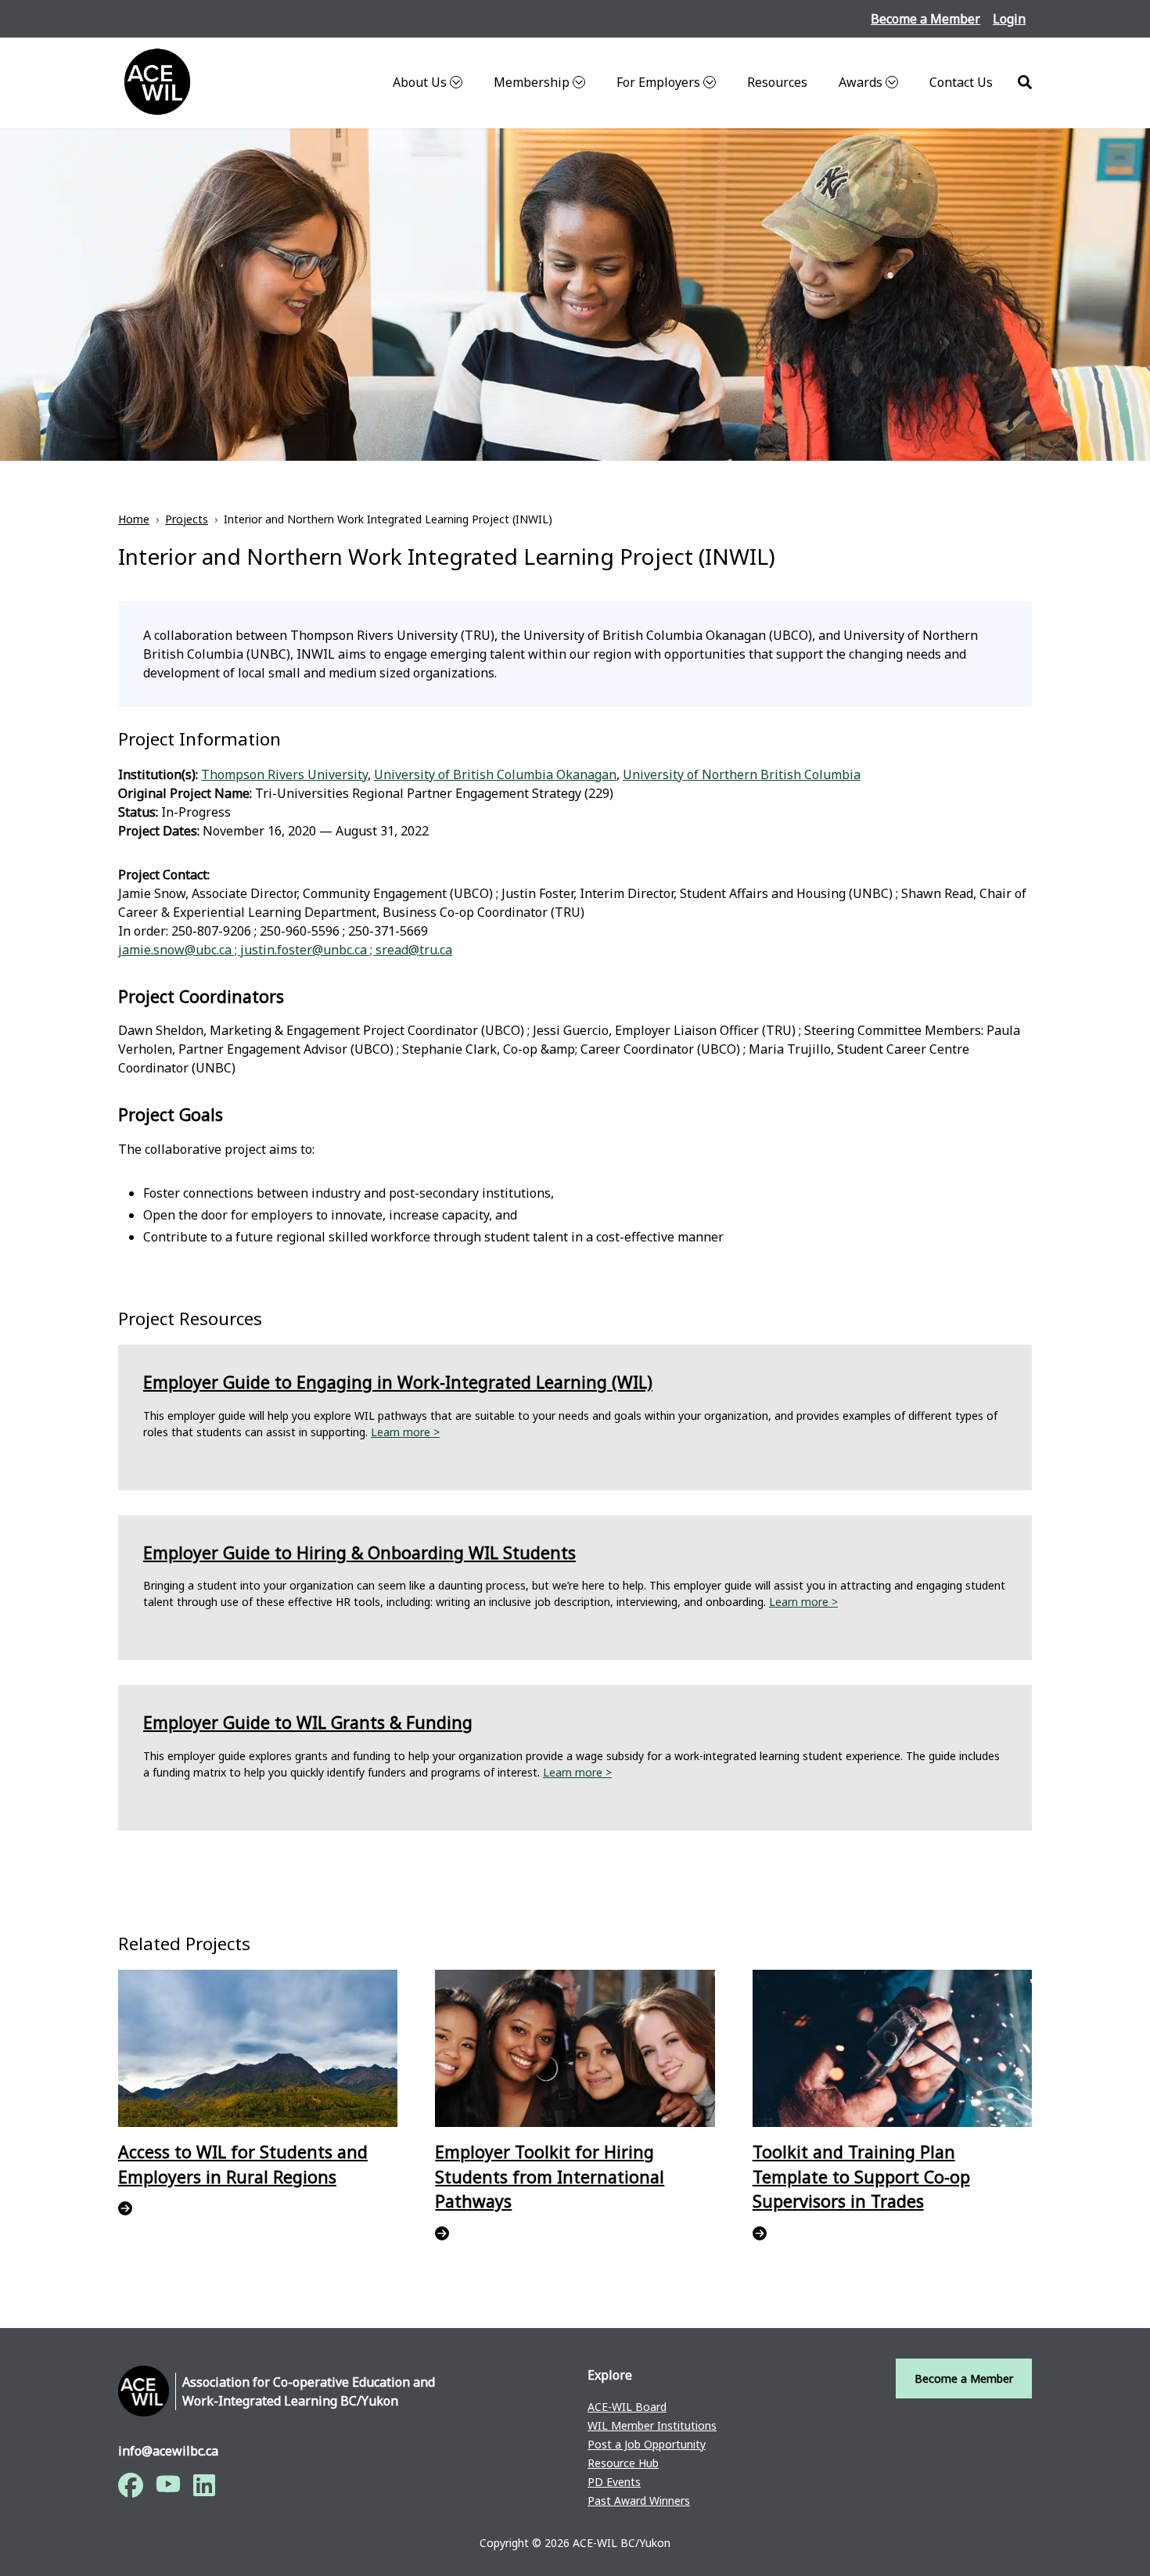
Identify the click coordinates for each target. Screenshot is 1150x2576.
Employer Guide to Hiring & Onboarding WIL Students (359, 1552)
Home (134, 519)
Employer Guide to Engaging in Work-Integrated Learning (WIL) (398, 1382)
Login (1009, 19)
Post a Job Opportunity (647, 2444)
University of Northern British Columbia (742, 774)
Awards (861, 82)
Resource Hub (623, 2463)
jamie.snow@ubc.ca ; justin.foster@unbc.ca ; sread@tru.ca (285, 950)
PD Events (614, 2482)
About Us (420, 82)
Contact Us (961, 82)
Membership (532, 82)
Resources (777, 82)
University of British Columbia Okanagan (495, 774)
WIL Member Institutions (652, 2425)
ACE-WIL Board (627, 2407)
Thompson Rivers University (284, 774)
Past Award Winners (639, 2501)
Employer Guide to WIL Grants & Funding (308, 1722)
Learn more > (405, 1432)
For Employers (658, 82)
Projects (187, 519)
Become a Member (925, 19)
